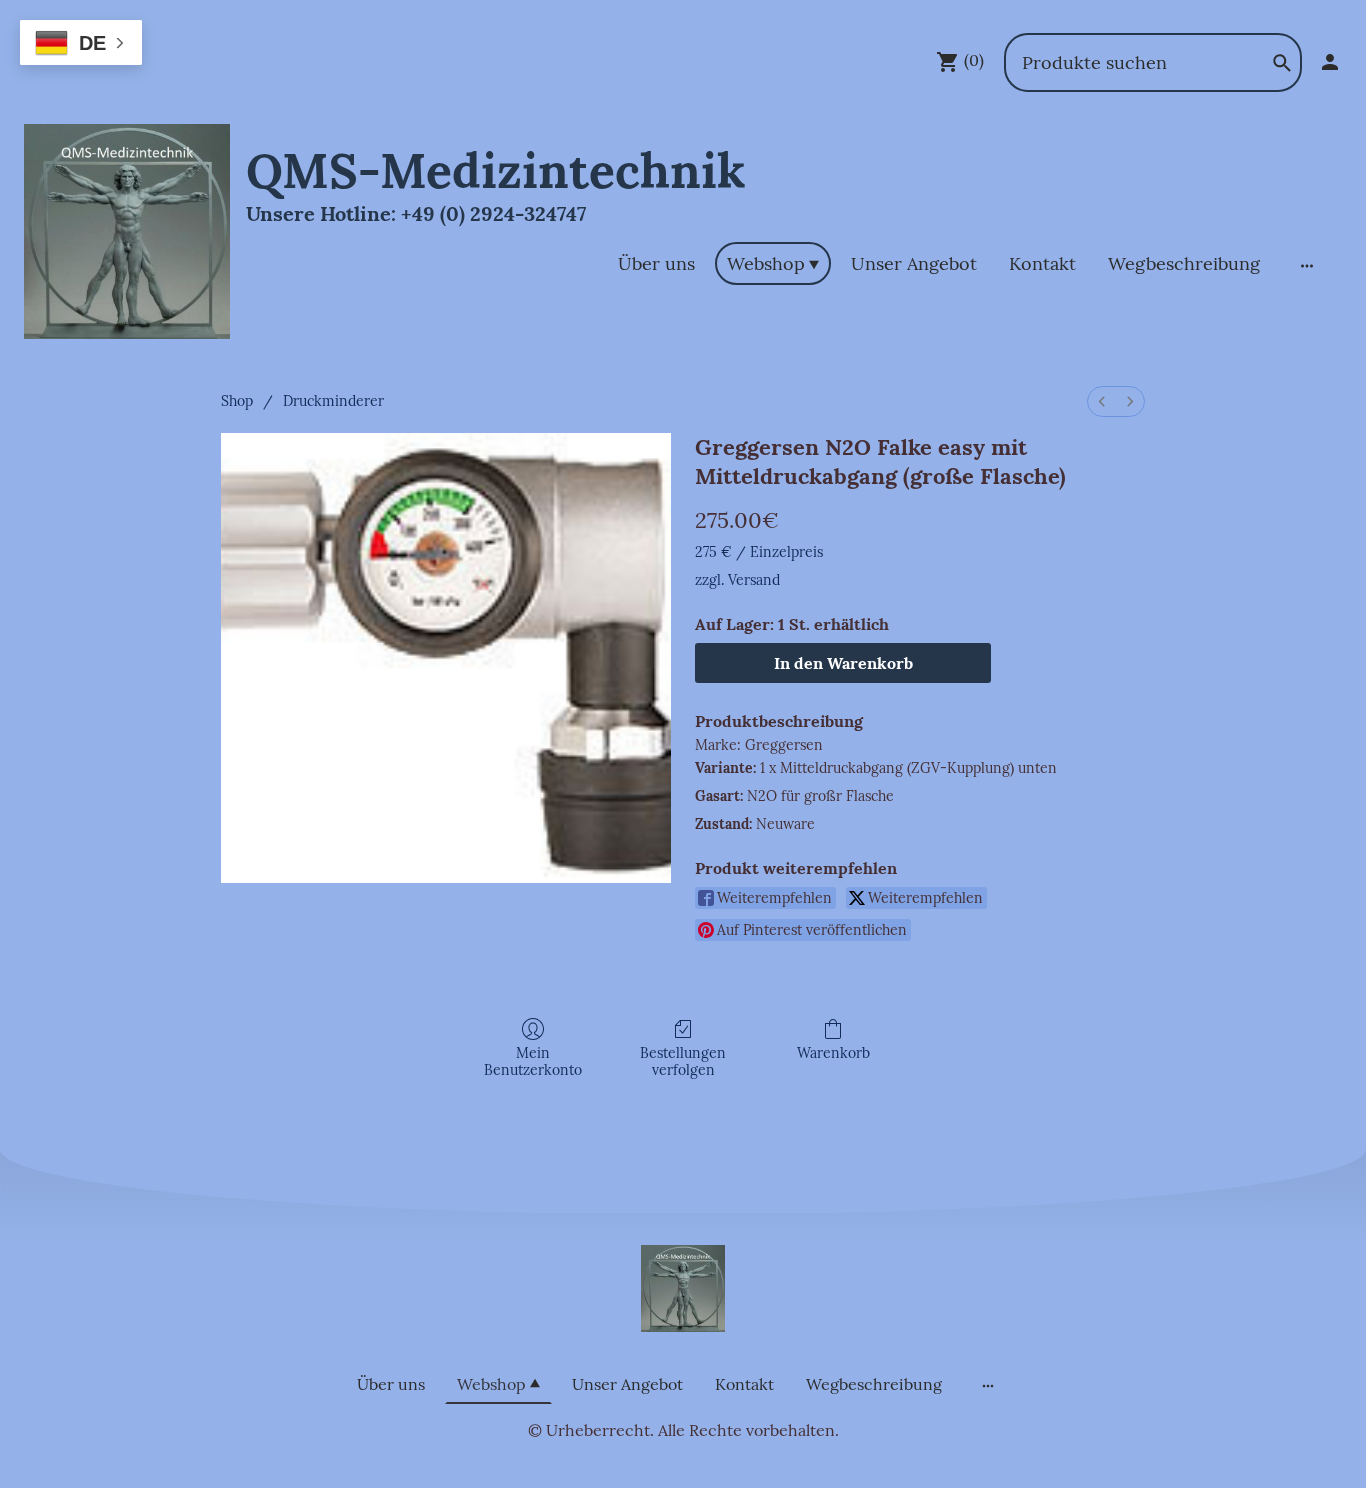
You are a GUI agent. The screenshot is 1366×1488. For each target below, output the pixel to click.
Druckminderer (333, 401)
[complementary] (81, 44)
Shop (237, 401)
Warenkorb (833, 1053)
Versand (754, 580)
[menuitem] (1102, 401)
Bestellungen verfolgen (683, 1061)
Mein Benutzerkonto (533, 1061)
